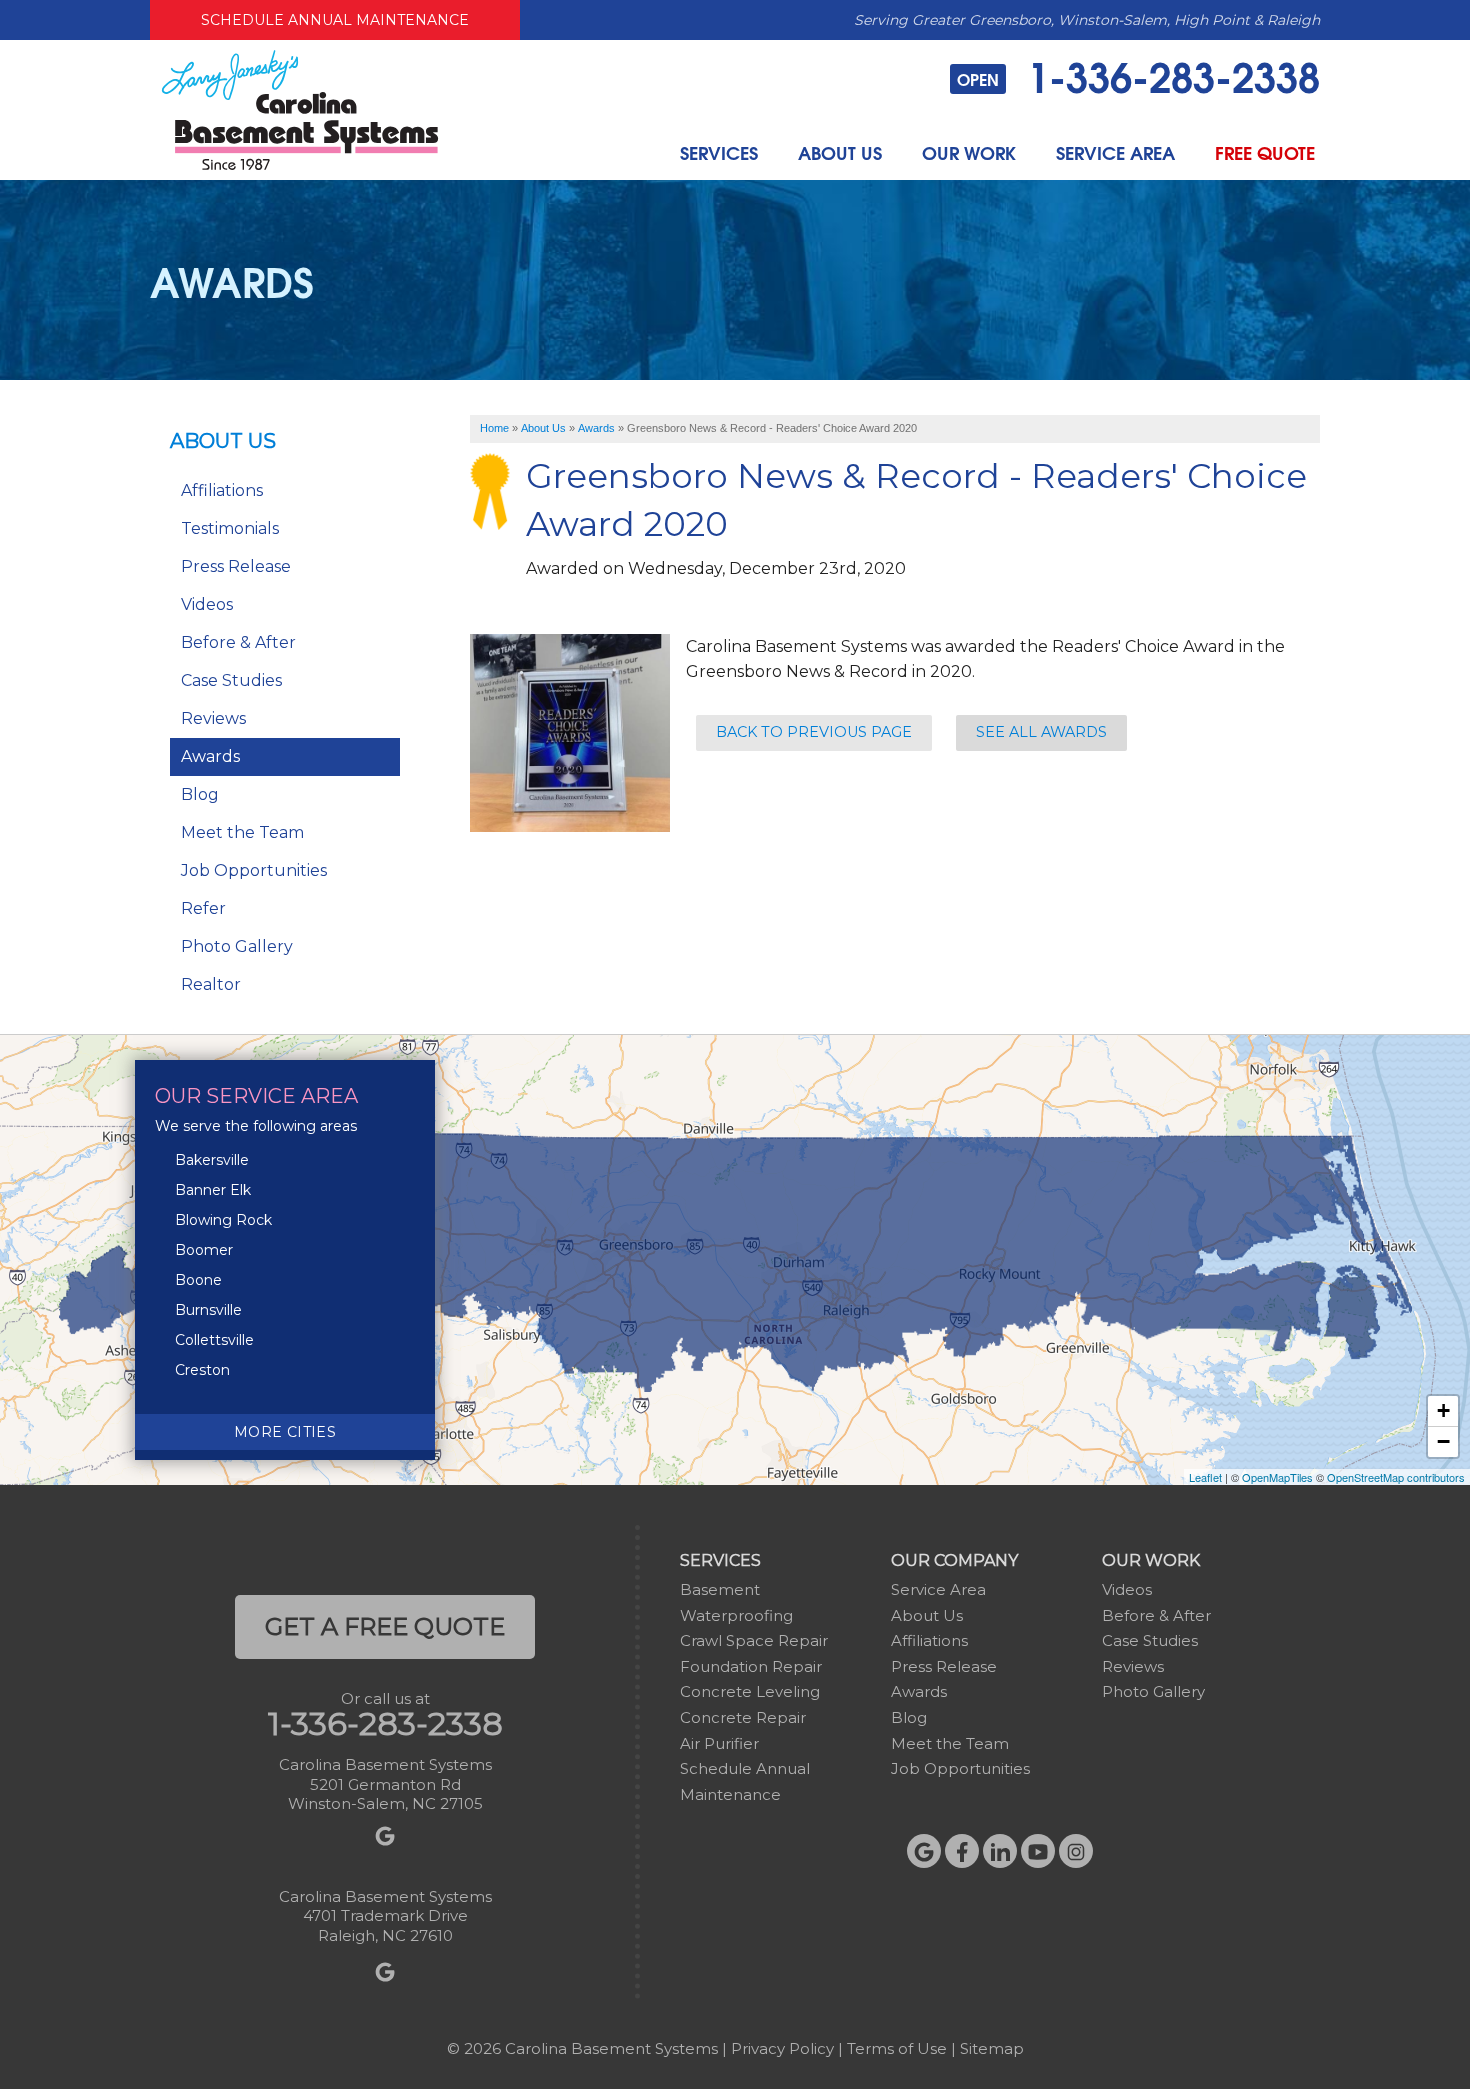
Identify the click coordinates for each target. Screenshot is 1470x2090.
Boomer (204, 1250)
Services (719, 152)
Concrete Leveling (750, 1691)
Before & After (238, 642)
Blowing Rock (223, 1220)
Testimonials (230, 528)
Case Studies (231, 680)
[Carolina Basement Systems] (300, 108)
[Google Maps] (924, 1851)
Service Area (1115, 152)
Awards (210, 756)
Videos (207, 604)
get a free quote (385, 1626)
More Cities (285, 1432)
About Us (840, 152)
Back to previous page (814, 732)
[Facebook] (962, 1851)
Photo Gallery (237, 946)
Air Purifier (719, 1743)
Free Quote (1265, 152)
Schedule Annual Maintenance (335, 20)
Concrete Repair (743, 1717)
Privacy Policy (782, 2048)
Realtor (211, 984)
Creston (202, 1370)
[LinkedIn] (1000, 1851)
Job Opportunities (254, 870)
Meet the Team (242, 832)
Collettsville (214, 1340)
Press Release (236, 566)
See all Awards (1041, 732)
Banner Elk (213, 1190)
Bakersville (212, 1160)
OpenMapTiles (1277, 1477)
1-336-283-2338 (1138, 75)
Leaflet (1205, 1477)
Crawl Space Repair (754, 1640)
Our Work (969, 152)
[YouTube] (1038, 1851)
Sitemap (992, 2048)
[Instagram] (1076, 1851)
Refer (203, 908)
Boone (198, 1280)
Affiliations (222, 490)
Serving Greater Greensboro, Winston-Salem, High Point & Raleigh (1087, 20)
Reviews (213, 718)
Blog (200, 794)
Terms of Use (897, 2048)
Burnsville (208, 1310)
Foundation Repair (751, 1666)
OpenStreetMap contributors (1396, 1477)
